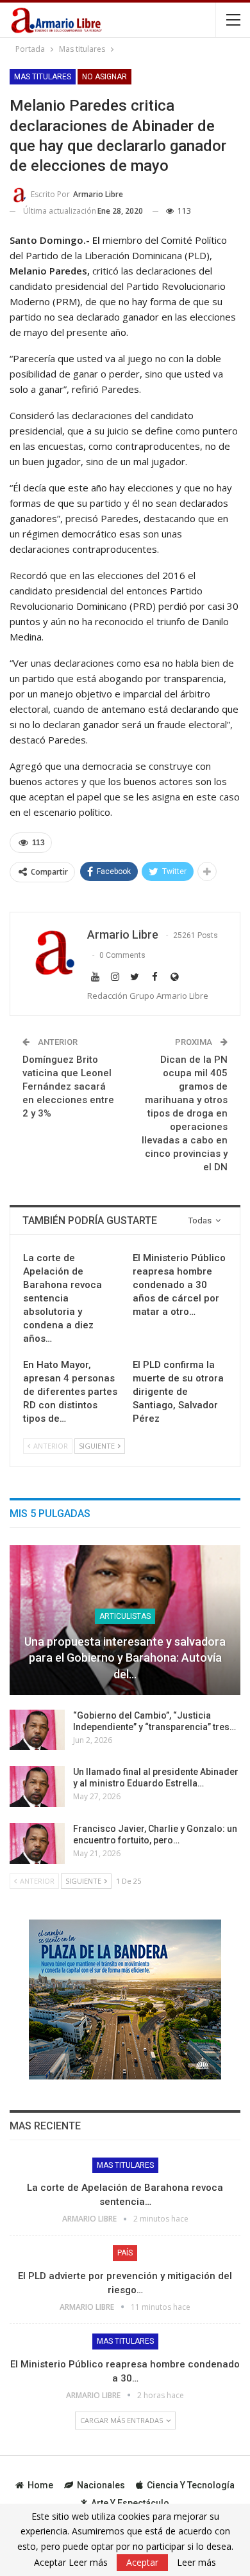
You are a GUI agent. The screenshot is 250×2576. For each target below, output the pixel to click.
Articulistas (125, 1616)
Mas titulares (43, 77)
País (125, 2253)
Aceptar (142, 2562)
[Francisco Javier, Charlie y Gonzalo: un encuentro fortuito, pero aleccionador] (37, 1843)
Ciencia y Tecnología (191, 2485)
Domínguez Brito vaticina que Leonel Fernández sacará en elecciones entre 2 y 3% (68, 1086)
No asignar (104, 77)
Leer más (196, 2563)
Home (40, 2485)
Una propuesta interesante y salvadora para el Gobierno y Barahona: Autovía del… (125, 1658)
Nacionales (101, 2485)
